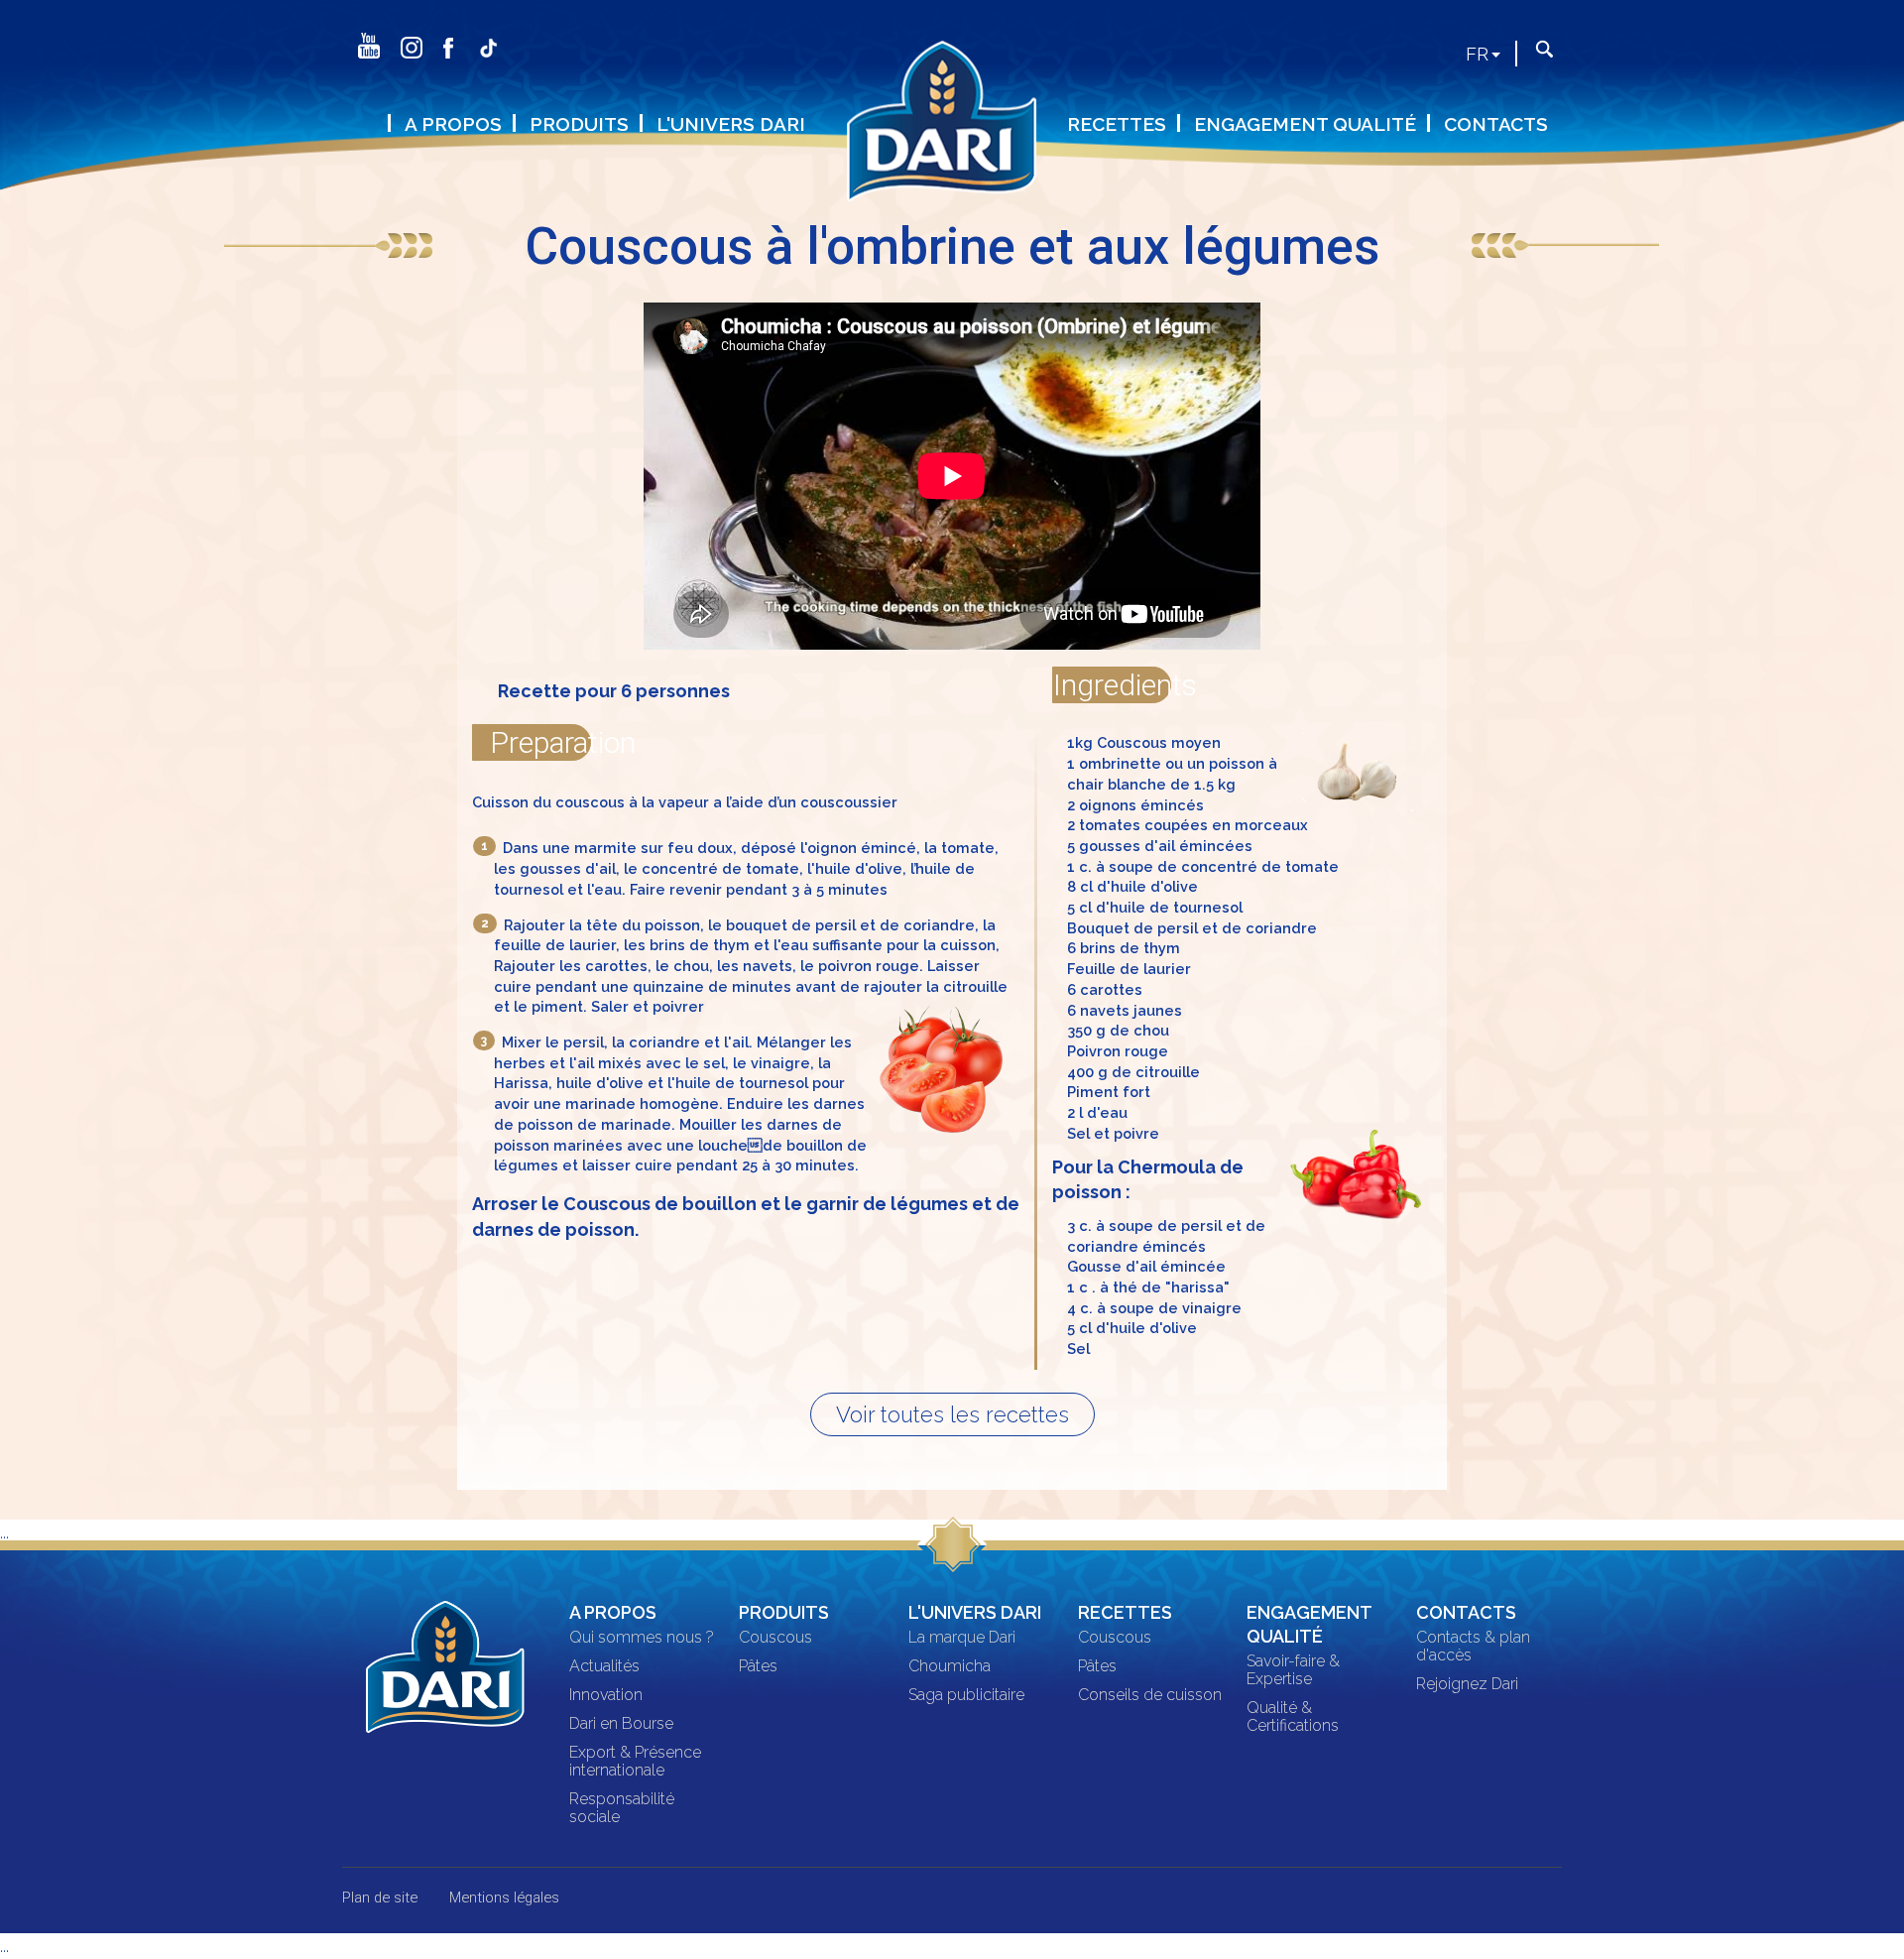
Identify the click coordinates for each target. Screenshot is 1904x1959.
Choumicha (950, 1666)
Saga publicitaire (966, 1695)
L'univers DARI (731, 124)
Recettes (1117, 124)
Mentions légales (504, 1898)
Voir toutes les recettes (952, 1414)
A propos (453, 124)
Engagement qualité (1305, 124)
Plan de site (380, 1898)
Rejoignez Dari (1467, 1684)
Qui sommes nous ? (642, 1638)
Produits (579, 124)
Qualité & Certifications (1293, 1717)
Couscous (775, 1638)
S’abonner (522, 77)
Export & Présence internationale (635, 1762)
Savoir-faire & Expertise (1293, 1670)
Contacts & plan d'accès (1473, 1647)
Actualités (604, 1666)
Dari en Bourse (621, 1724)
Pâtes (758, 1666)
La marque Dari (962, 1638)
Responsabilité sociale (622, 1808)
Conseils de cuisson (1150, 1695)
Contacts (1496, 124)
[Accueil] (952, 133)
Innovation (606, 1695)
